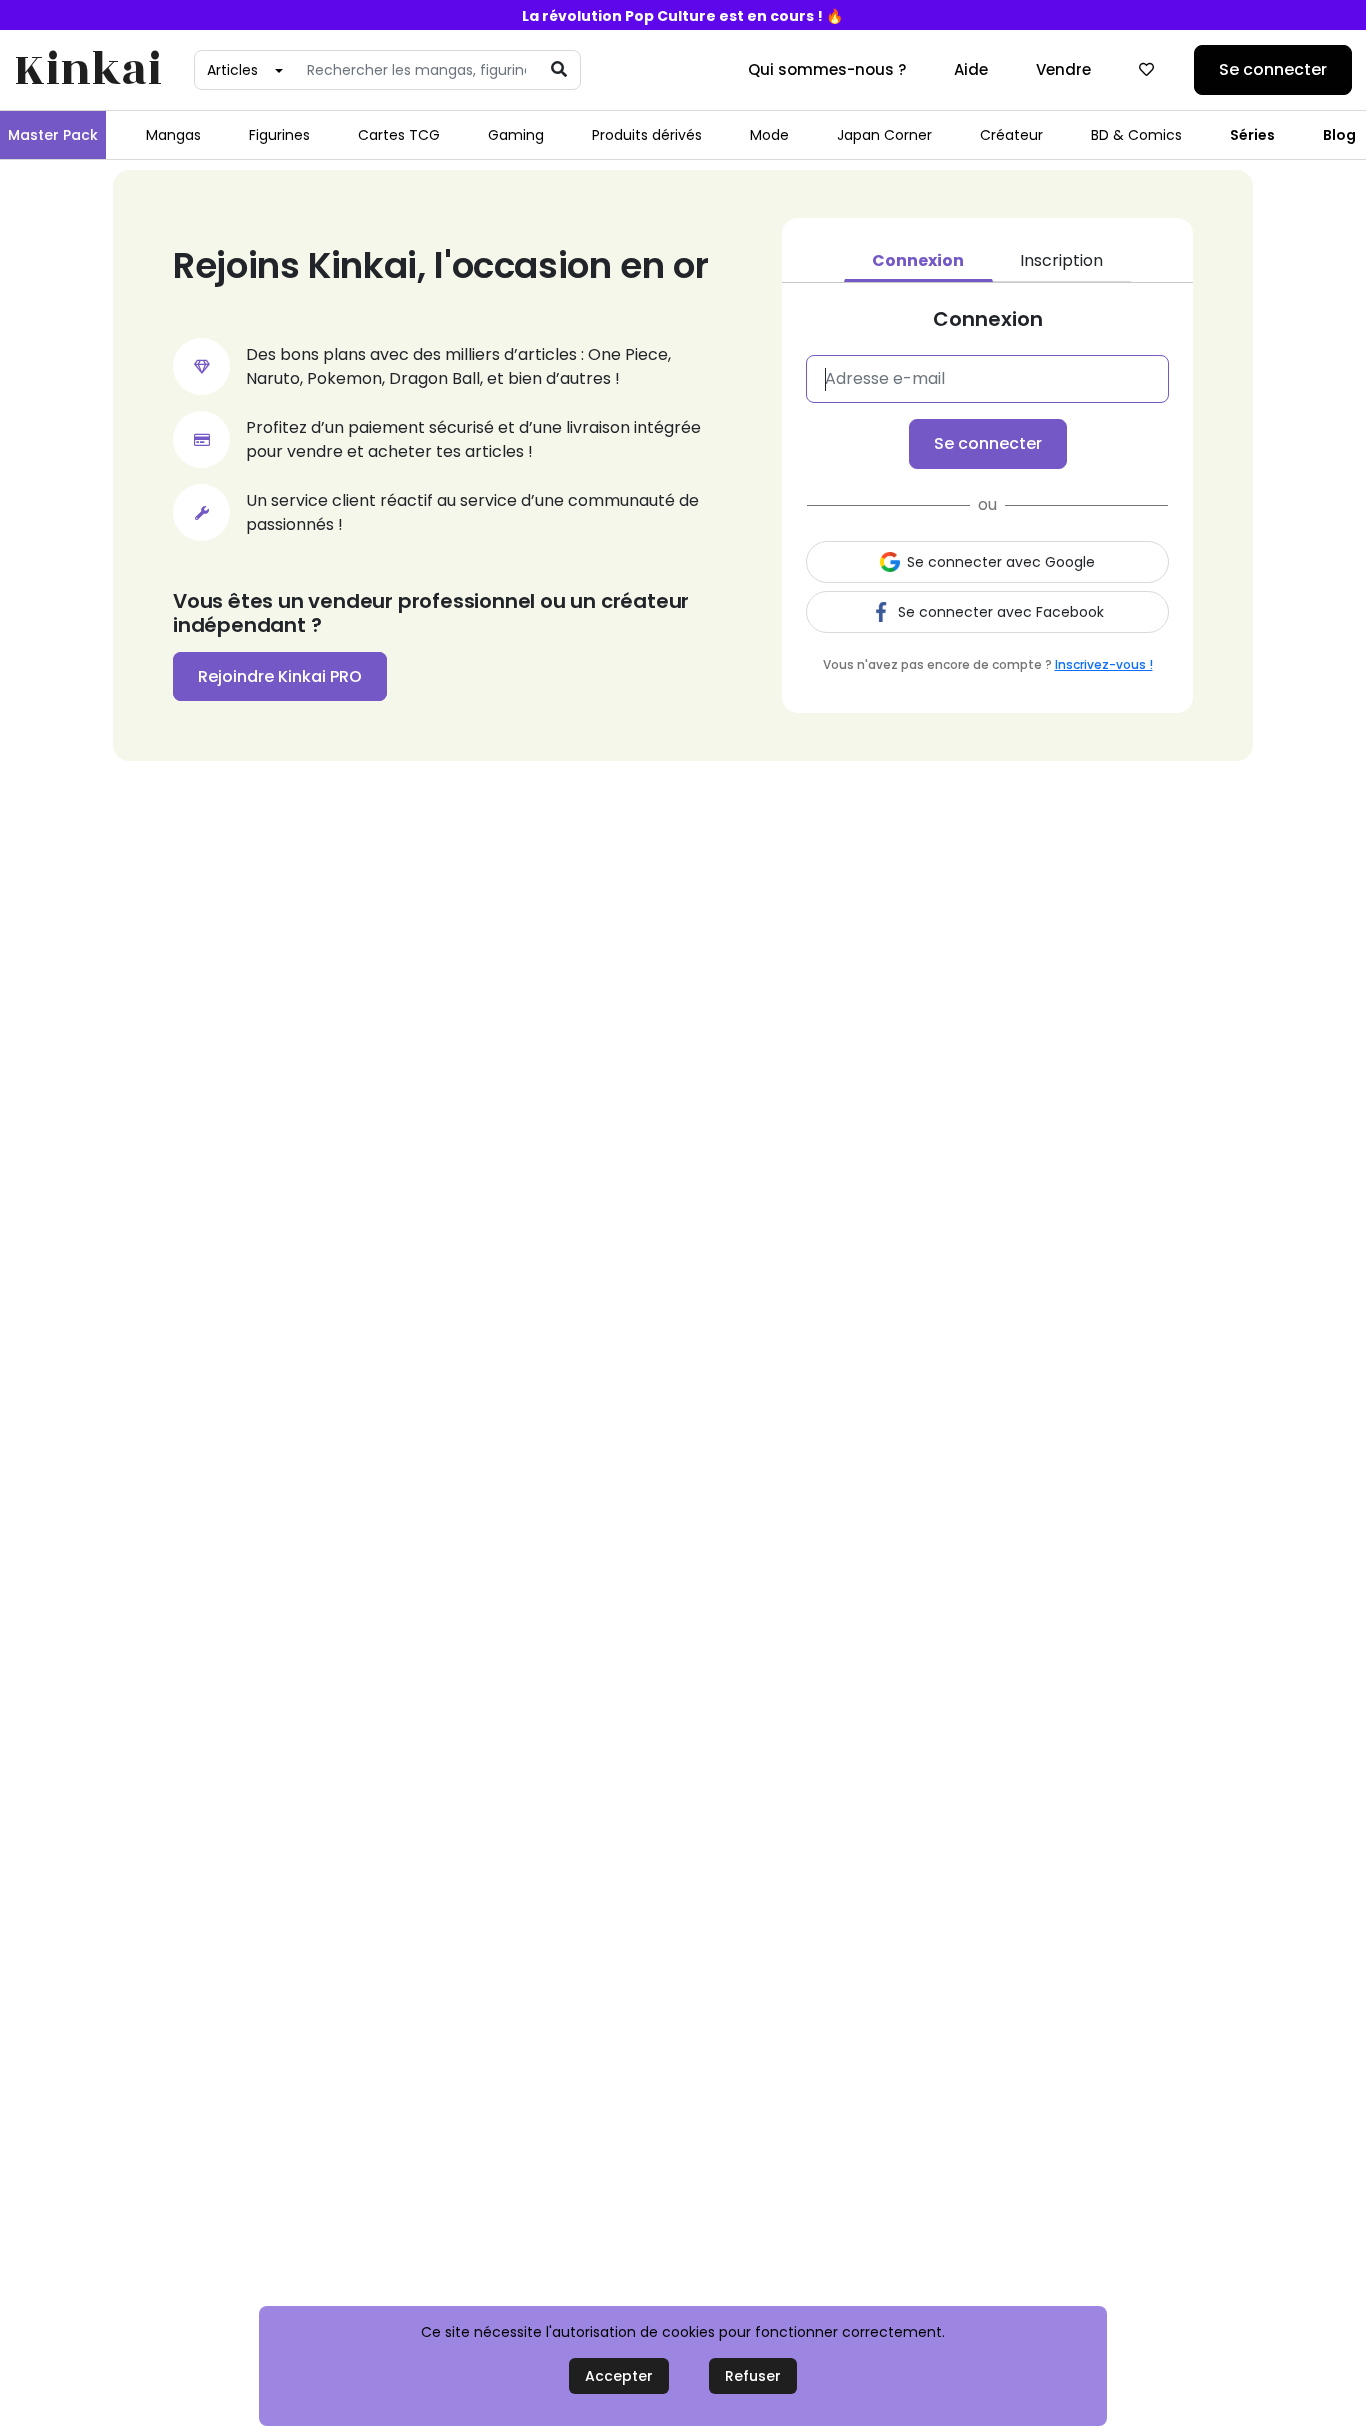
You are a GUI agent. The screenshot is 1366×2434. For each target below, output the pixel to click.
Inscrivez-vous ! (1104, 664)
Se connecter (1273, 69)
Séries (1252, 135)
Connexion (918, 260)
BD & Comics (1136, 135)
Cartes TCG (399, 135)
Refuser (753, 2376)
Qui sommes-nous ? (827, 69)
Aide (971, 69)
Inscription (1061, 260)
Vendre (1063, 69)
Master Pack (53, 135)
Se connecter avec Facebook (1001, 612)
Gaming (516, 135)
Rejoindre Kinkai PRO (280, 676)
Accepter (619, 2376)
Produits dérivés (647, 135)
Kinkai (88, 70)
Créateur (1011, 135)
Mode (769, 135)
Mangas (173, 135)
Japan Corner (884, 135)
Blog (1339, 135)
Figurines (279, 135)
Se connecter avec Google (1001, 562)
